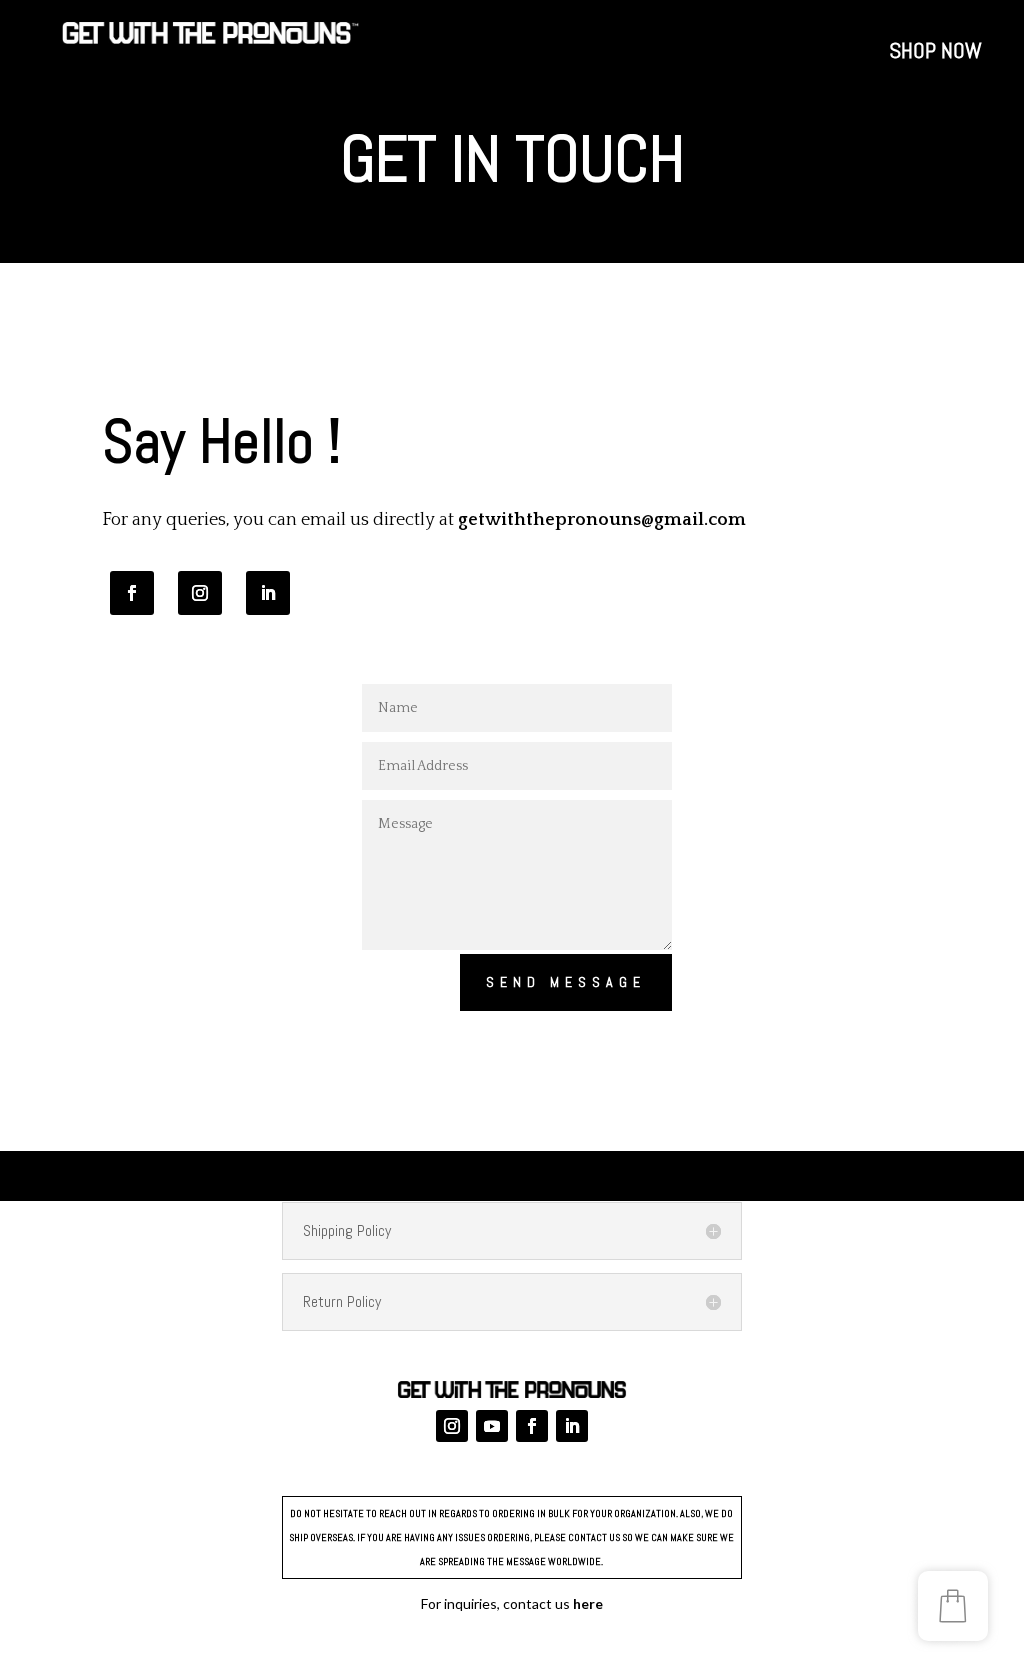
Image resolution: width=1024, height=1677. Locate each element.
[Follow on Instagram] (200, 593)
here (588, 1603)
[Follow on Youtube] (492, 1426)
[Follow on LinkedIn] (268, 593)
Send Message (566, 982)
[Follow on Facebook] (132, 593)
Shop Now (935, 53)
